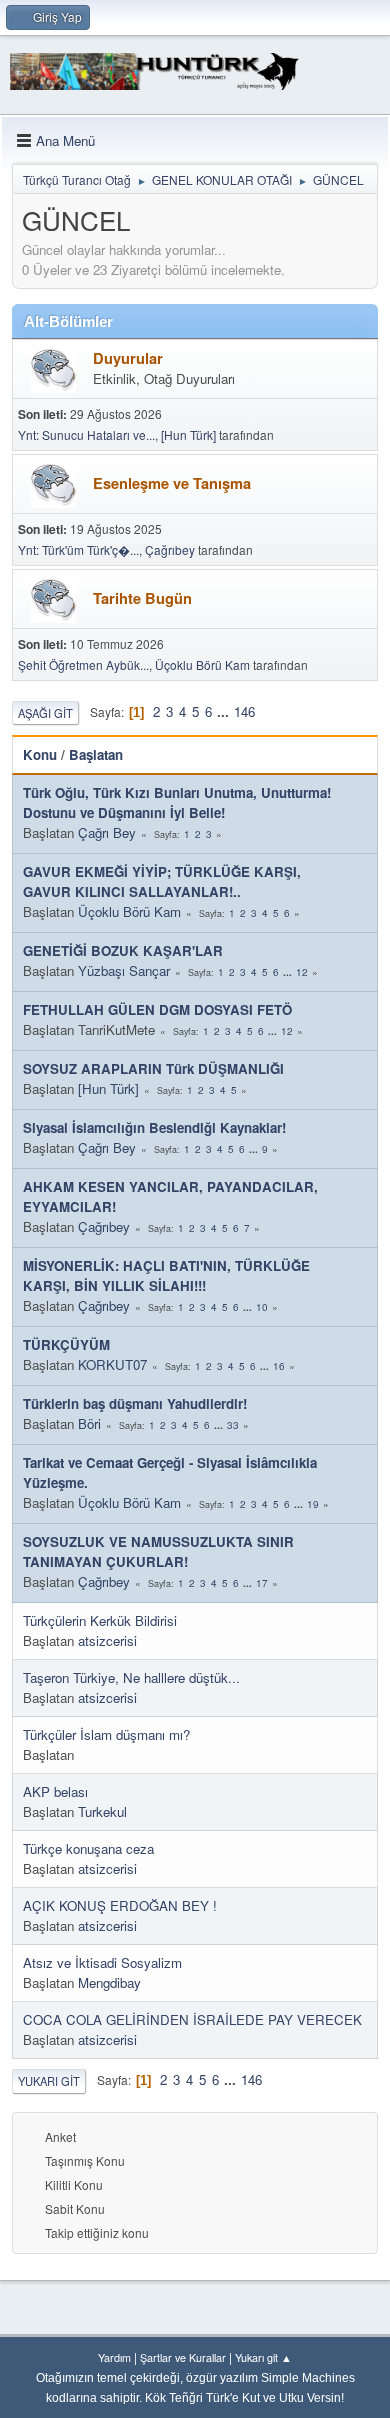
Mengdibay (109, 1982)
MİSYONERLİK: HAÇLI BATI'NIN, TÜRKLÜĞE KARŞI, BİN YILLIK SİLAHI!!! (166, 1275)
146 (244, 711)
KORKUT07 (112, 1364)
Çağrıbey (170, 549)
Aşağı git (45, 713)
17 (262, 1583)
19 (313, 1504)
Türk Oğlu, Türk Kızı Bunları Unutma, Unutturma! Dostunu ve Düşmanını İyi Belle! (177, 802)
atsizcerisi (107, 1640)
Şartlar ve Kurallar (183, 2357)
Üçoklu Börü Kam (202, 664)
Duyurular (128, 358)
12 (302, 972)
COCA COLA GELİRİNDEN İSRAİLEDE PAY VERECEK (192, 2019)
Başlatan (96, 754)
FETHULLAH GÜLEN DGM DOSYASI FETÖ (157, 1009)
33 (233, 1425)
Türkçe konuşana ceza (88, 1848)
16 (279, 1366)
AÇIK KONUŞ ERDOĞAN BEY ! (120, 1905)
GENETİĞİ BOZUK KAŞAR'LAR (123, 950)
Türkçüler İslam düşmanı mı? (106, 1734)
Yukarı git (49, 2081)
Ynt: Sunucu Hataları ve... (86, 434)
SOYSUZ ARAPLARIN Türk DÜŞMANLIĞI (153, 1068)
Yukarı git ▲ (263, 2357)
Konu (40, 754)
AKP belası (55, 1791)
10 (262, 1307)
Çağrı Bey (107, 832)
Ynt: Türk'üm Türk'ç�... (78, 549)
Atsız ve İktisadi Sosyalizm (102, 1962)
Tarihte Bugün (142, 598)
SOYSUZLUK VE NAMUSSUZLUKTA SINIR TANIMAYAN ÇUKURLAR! (158, 1551)
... (225, 711)
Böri (89, 1423)
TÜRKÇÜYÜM (66, 1344)
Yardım (114, 2357)
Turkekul (102, 1811)
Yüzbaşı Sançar (124, 970)
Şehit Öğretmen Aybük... (83, 664)
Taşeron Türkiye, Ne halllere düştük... (131, 1677)
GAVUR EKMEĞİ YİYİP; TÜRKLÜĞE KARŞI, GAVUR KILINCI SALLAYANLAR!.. (162, 881)
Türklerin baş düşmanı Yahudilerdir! (135, 1403)
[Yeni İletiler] (53, 370)
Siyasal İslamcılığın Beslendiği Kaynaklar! (154, 1127)
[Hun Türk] (188, 434)
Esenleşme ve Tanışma (172, 483)
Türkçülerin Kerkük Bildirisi (100, 1620)
